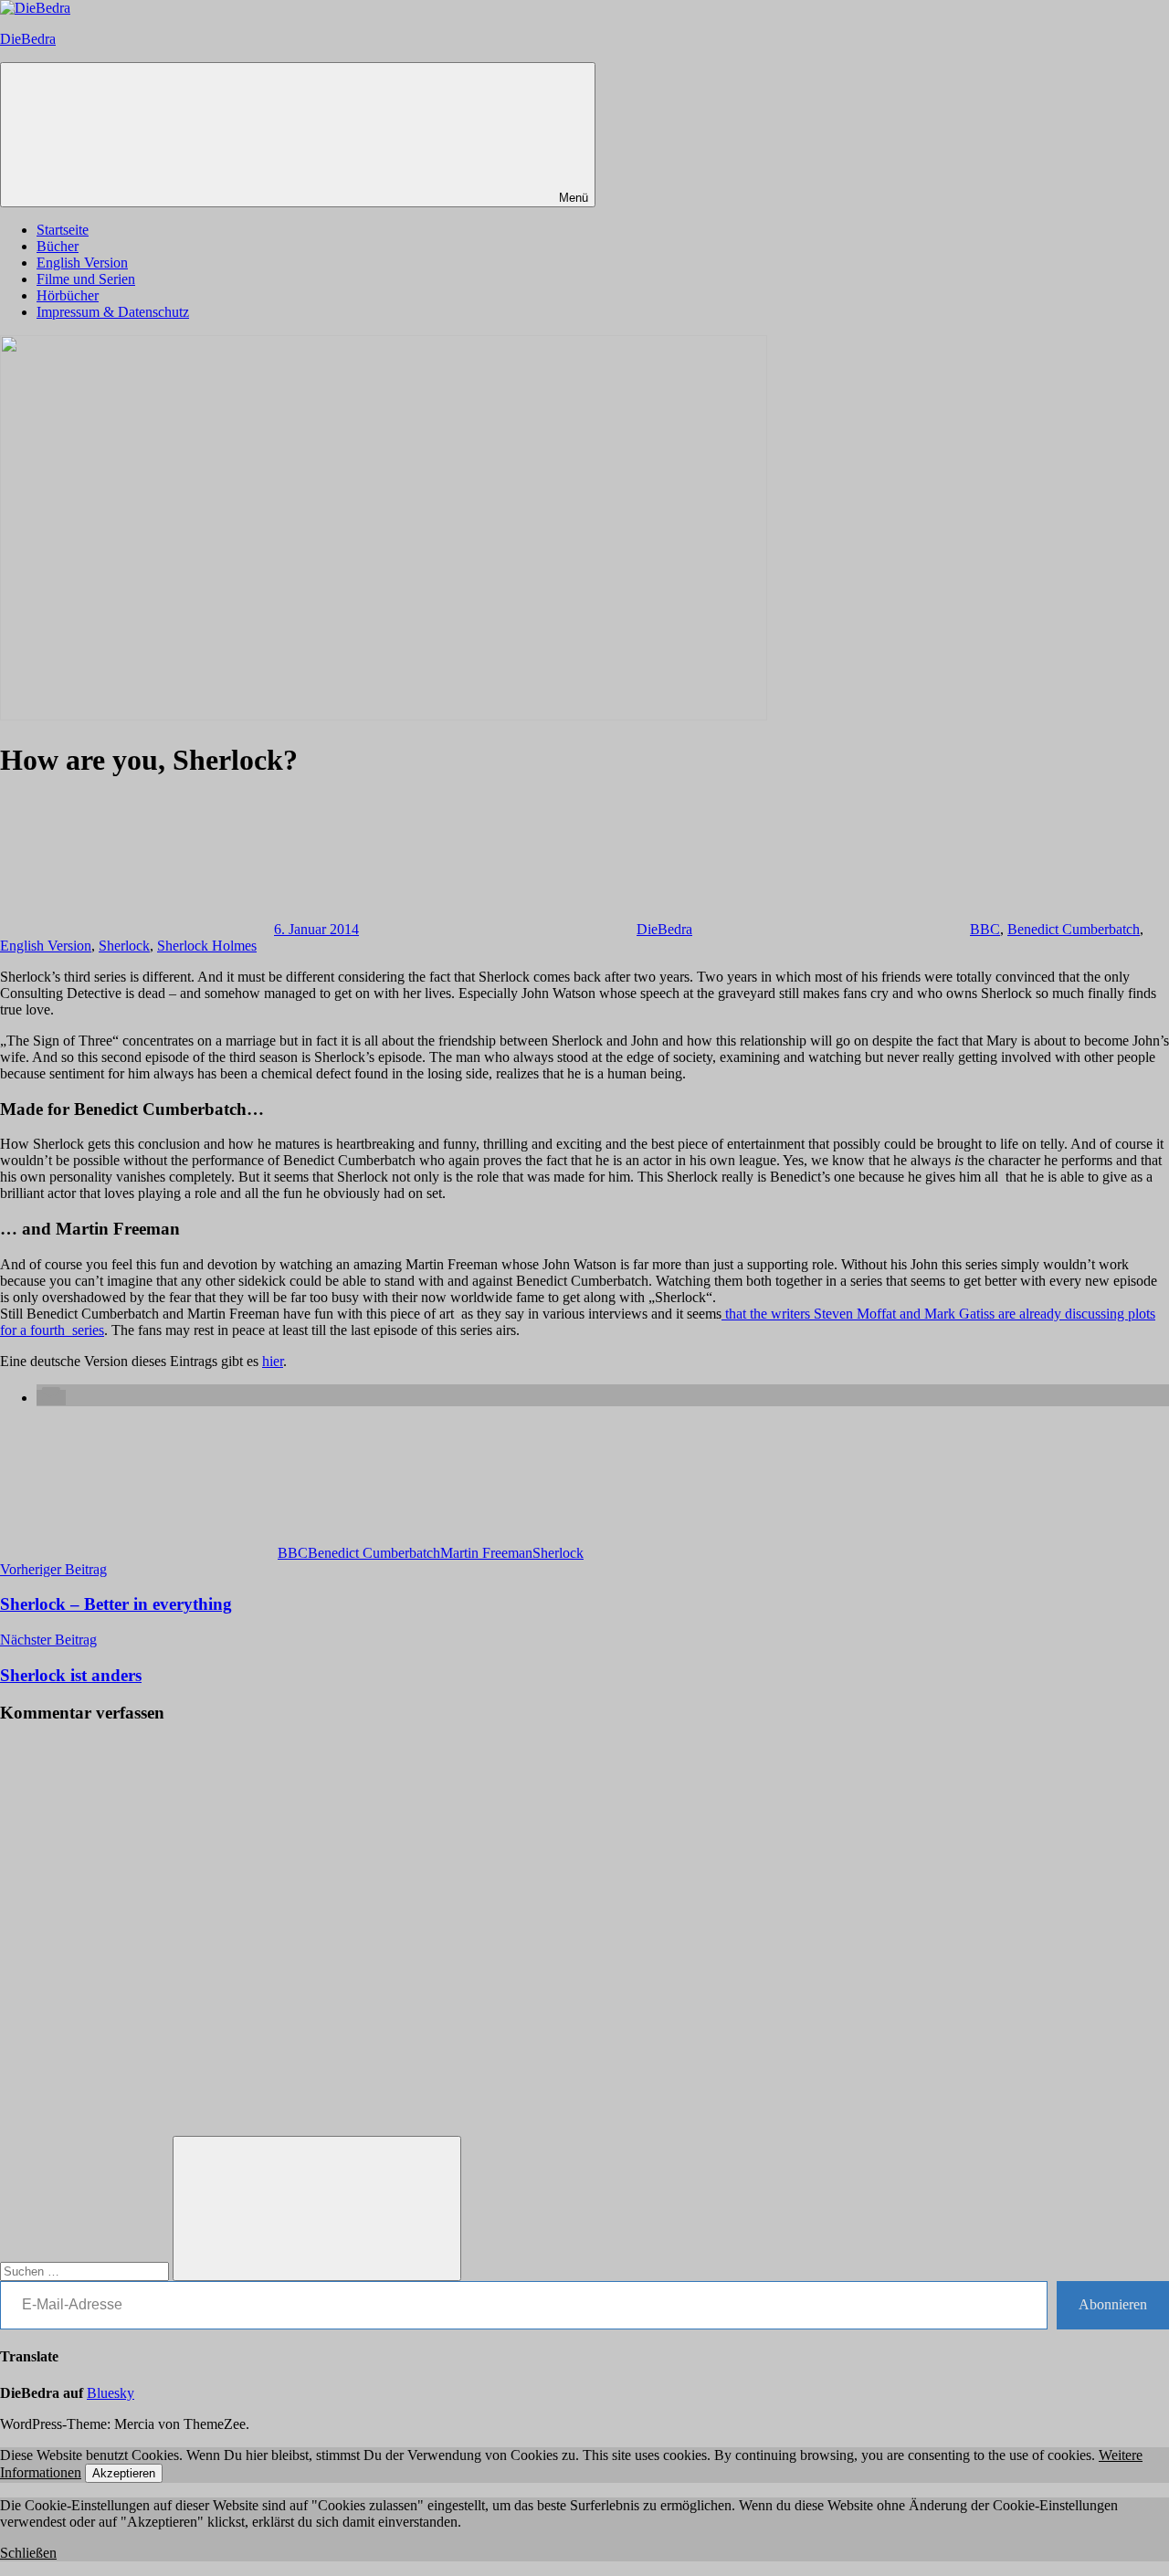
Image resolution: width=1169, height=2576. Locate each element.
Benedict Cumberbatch (1074, 929)
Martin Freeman (486, 1553)
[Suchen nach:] (86, 2271)
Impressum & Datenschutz (113, 312)
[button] (51, 1398)
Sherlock (124, 946)
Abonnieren (1113, 2304)
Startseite (63, 230)
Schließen (28, 2553)
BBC (985, 929)
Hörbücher (68, 295)
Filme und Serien (86, 279)
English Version (82, 263)
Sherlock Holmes (207, 946)
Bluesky (111, 2393)
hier (273, 1361)
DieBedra (28, 39)
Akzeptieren (124, 2473)
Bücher (58, 246)
